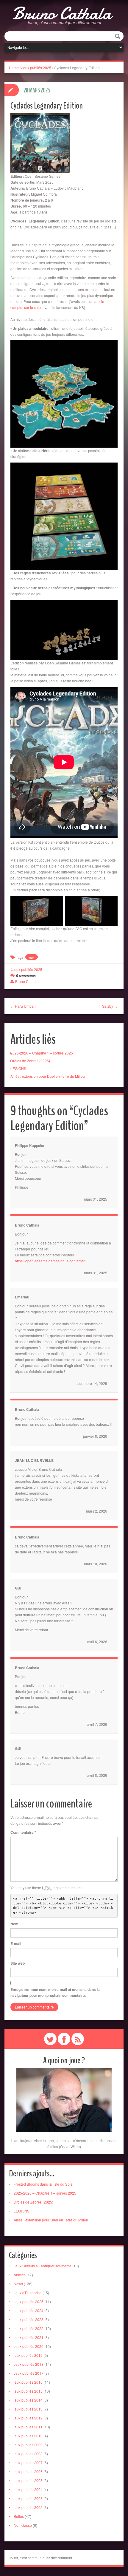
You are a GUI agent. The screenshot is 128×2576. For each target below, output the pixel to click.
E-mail (16, 1943)
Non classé (23, 2525)
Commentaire (23, 1832)
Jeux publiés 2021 (29, 2337)
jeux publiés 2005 (28, 2480)
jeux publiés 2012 (28, 2418)
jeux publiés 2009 (28, 2445)
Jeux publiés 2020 (29, 2346)
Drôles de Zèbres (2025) (30, 1061)
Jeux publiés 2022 (29, 2328)
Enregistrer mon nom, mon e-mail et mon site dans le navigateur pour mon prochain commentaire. (55, 1992)
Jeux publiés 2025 (36, 68)
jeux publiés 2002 (28, 2507)
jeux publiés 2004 (28, 2489)
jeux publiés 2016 (28, 2382)
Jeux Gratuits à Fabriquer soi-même (43, 2266)
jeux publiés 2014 (28, 2400)
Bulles (19, 2516)
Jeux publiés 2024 (29, 2310)
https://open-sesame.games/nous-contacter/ (50, 1261)
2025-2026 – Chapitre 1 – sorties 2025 (42, 1053)
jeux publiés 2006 (28, 2471)
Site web (18, 1963)
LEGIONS (18, 1068)
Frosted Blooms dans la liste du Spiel (44, 2184)
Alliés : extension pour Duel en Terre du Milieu (48, 1076)
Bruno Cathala (62, 13)
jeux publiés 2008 (28, 2454)
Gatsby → (110, 1006)
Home (14, 68)
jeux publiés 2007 (28, 2463)
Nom (14, 1924)
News (18, 2284)
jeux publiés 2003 (28, 2498)
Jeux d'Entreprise (28, 2293)
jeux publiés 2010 (28, 2436)
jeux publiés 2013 (28, 2409)
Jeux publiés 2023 (29, 2319)
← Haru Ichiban (23, 1006)
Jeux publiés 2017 (29, 2373)
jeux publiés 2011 (28, 2427)
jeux (32, 957)
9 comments (26, 975)
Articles (20, 2275)
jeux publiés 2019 (28, 2355)
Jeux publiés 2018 (29, 2364)
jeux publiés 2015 (28, 2391)
